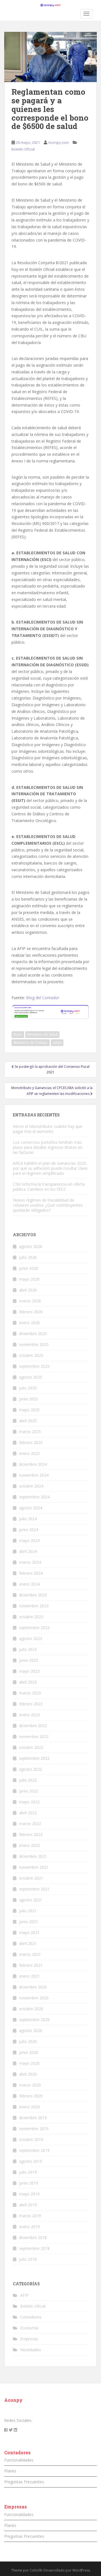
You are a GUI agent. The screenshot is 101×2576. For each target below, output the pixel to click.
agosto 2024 (31, 1508)
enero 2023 (29, 1715)
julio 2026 (28, 1257)
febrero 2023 (31, 1704)
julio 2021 (28, 1911)
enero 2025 (29, 1453)
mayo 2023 (29, 1671)
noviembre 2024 (34, 1475)
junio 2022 (29, 1791)
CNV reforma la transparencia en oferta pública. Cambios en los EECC (49, 1187)
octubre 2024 (31, 1486)
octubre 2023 (31, 1617)
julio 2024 (28, 1519)
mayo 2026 (29, 1279)
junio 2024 (29, 1530)
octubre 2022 (31, 1747)
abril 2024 (28, 1551)
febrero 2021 (31, 1965)
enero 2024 (29, 1584)
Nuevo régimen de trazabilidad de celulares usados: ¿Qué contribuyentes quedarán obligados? (48, 1205)
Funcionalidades (19, 2460)
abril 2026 (28, 1290)
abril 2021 (28, 1943)
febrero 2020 (31, 2096)
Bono (18, 1034)
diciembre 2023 (33, 1595)
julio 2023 (28, 1649)
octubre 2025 (31, 1355)
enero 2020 (29, 2107)
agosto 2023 (31, 1638)
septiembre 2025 (34, 1366)
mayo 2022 (29, 1802)
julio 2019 (28, 2172)
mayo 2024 (29, 1540)
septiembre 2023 (34, 1628)
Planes (10, 2471)
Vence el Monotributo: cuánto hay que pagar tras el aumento (48, 1129)
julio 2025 (28, 1388)
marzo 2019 (30, 2216)
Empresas (29, 2339)
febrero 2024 (31, 1573)
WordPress (81, 2570)
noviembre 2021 (34, 1867)
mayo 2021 (29, 1932)
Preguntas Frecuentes (24, 2482)
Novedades (31, 2350)
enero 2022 (29, 1845)
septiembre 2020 (34, 2020)
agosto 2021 (31, 1900)
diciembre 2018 (33, 2237)
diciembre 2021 (33, 1856)
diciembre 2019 (33, 2118)
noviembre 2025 (34, 1344)
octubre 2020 (31, 2009)
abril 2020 (28, 2074)
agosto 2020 (31, 2031)
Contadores (31, 2317)
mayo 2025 (29, 1410)
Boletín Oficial (23, 149)
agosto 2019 (31, 2161)
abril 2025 (28, 1421)
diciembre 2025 (33, 1334)
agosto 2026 (31, 1246)
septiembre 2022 (34, 1758)
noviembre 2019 (34, 2129)
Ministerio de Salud (42, 1034)
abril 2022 (28, 1813)
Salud (57, 1043)
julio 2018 (28, 2259)
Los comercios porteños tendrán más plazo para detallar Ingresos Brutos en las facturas (48, 1147)
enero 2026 (29, 1323)
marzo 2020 (30, 2085)
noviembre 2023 (34, 1606)
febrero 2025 (31, 1442)
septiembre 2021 (34, 1889)
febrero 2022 (31, 1834)
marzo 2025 (30, 1432)
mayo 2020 (29, 2063)
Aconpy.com (58, 142)
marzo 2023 (30, 1693)
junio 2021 (29, 1922)
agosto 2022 (31, 1769)
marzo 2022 (30, 1824)
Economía (29, 2328)
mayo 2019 (29, 2194)
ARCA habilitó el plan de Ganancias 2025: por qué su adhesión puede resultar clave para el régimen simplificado (50, 1168)
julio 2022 (28, 1780)
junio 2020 (29, 2052)
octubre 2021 (31, 1878)
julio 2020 (28, 2041)
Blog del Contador (43, 998)
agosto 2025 (31, 1377)
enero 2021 (29, 1976)
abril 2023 (28, 1682)
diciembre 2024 (33, 1464)
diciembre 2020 (33, 1987)
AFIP (24, 2295)
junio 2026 (29, 1268)
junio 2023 (29, 1660)
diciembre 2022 (33, 1726)
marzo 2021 (30, 1954)
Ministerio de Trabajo (31, 1043)
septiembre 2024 (34, 1497)
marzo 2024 (30, 1562)
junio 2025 (29, 1399)
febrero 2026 (31, 1312)
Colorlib (36, 2570)
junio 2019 (29, 2183)
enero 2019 (29, 2227)
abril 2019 (28, 2205)
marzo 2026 (30, 1301)
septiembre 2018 (34, 2248)
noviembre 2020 (34, 1998)
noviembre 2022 (34, 1736)
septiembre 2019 (34, 2150)
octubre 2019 (31, 2139)
